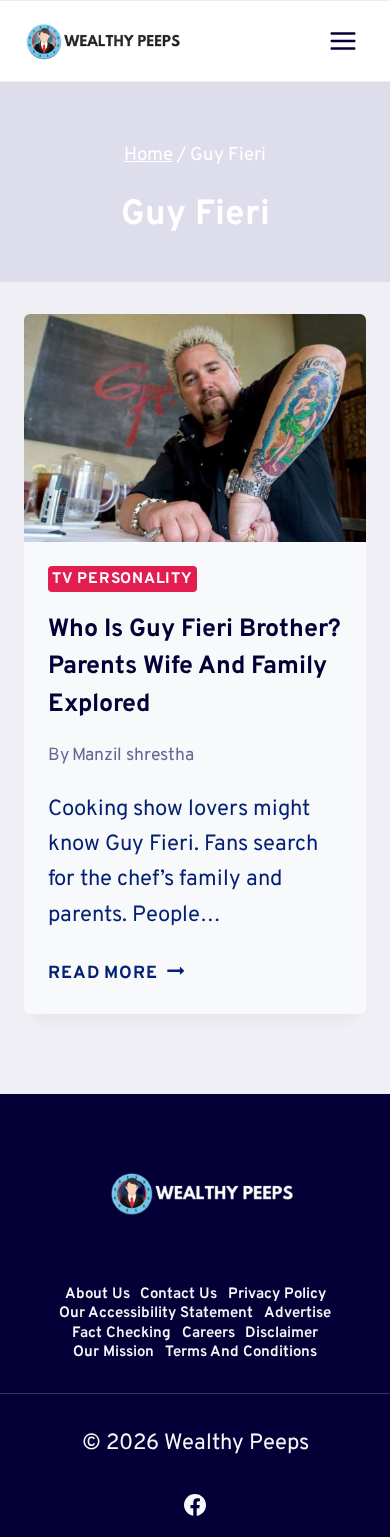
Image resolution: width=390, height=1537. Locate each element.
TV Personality (122, 579)
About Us (97, 1294)
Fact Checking (121, 1333)
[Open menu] (342, 40)
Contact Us (178, 1294)
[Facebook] (195, 1505)
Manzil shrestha (133, 755)
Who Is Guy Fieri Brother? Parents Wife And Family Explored (194, 667)
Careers (208, 1333)
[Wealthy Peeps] (104, 41)
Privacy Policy (277, 1294)
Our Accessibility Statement (156, 1314)
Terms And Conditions (241, 1353)
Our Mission (113, 1353)
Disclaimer (281, 1333)
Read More (116, 973)
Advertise (297, 1314)
